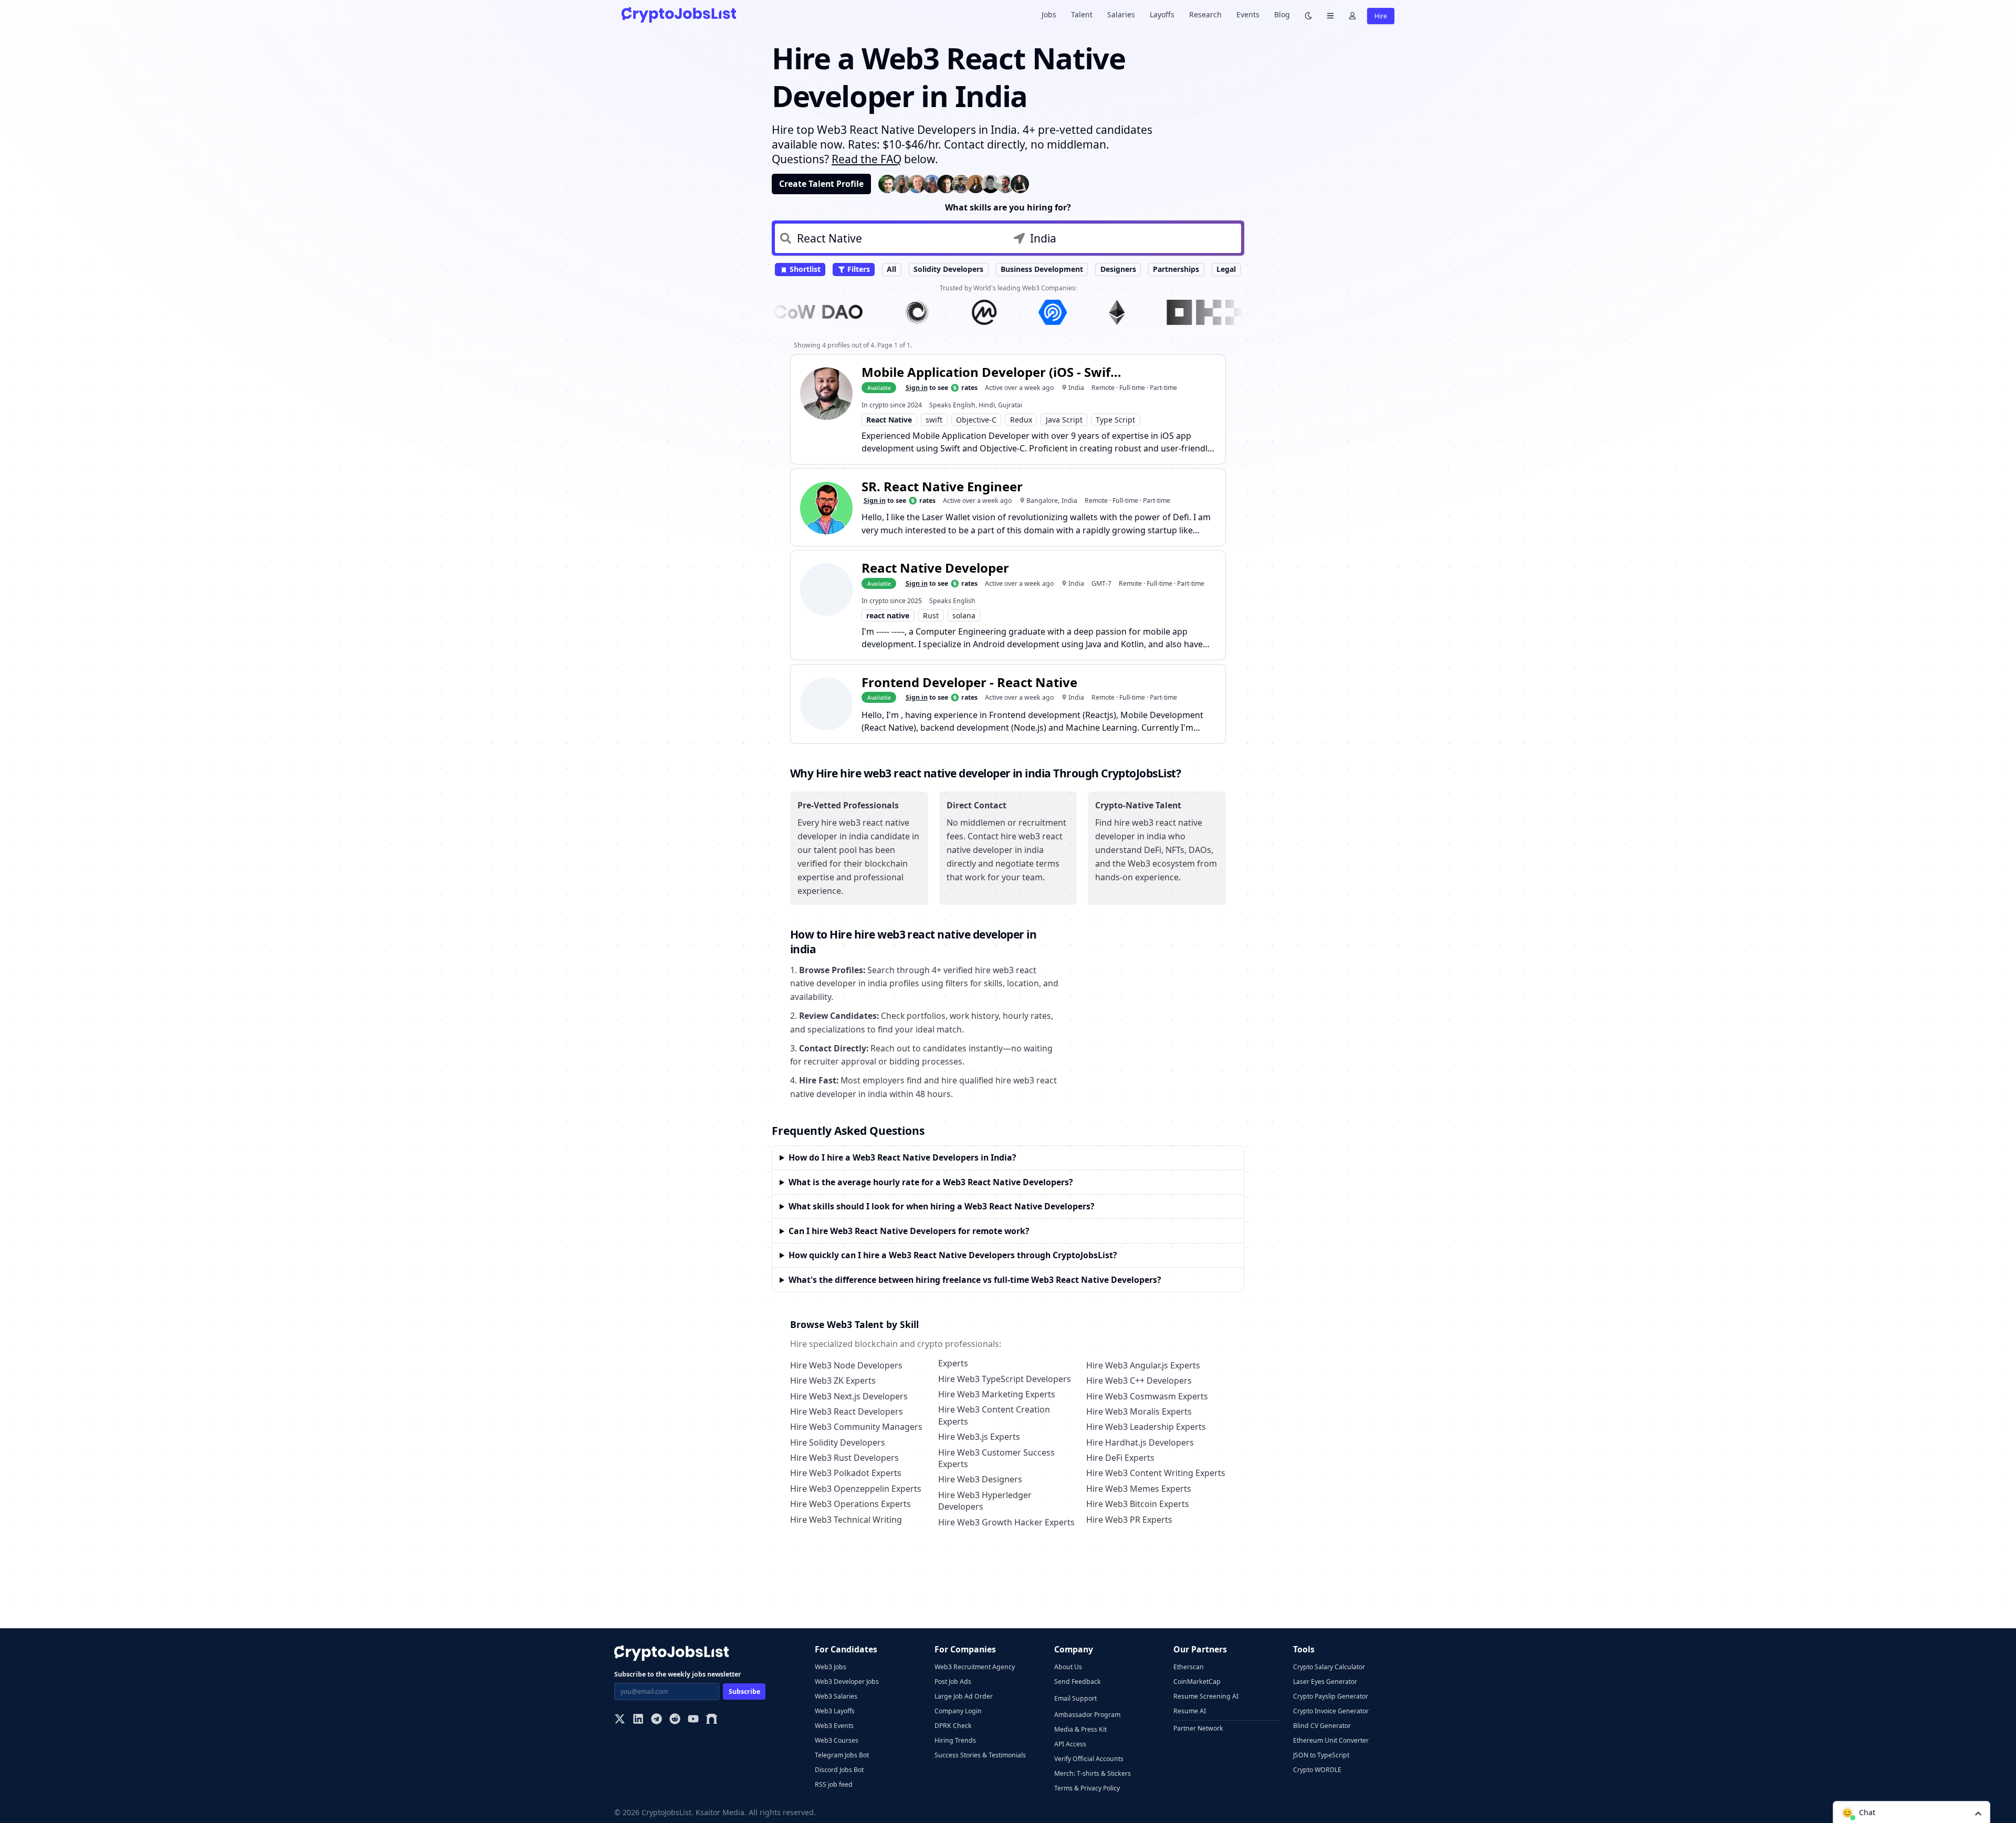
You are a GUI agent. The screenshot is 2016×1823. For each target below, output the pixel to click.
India (1076, 388)
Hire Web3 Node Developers (846, 1365)
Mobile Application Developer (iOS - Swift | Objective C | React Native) (993, 372)
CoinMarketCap (1197, 1682)
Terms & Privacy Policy (1087, 1788)
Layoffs (1162, 14)
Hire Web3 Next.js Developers (849, 1396)
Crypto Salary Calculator (1329, 1667)
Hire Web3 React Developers (847, 1411)
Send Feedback (1078, 1682)
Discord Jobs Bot (839, 1770)
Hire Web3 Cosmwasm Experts (1147, 1396)
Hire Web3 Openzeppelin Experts (856, 1489)
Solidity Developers (948, 269)
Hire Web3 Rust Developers (844, 1458)
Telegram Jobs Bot (842, 1755)
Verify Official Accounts (1089, 1759)
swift (934, 420)
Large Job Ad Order (964, 1696)
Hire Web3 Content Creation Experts (994, 1415)
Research (1205, 14)
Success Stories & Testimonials (980, 1755)
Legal (1226, 269)
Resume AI (1190, 1711)
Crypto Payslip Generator (1331, 1696)
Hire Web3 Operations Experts (850, 1504)
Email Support (1075, 1698)
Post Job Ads (953, 1682)
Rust (931, 615)
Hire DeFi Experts (1120, 1458)
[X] (620, 1720)
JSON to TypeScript (1321, 1755)
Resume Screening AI (1206, 1696)
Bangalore (1042, 500)
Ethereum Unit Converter (1331, 1740)
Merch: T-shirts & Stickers (1093, 1773)
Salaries (1121, 14)
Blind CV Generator (1322, 1726)
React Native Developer (935, 568)
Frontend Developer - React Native (969, 682)
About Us (1068, 1667)
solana (964, 615)
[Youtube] (693, 1720)
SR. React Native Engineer (942, 486)
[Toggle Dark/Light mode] (1308, 15)
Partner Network (1198, 1728)
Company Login (958, 1711)
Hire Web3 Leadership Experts (1146, 1427)
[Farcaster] (712, 1720)
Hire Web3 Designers (980, 1479)
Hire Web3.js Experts (979, 1437)
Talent (1082, 14)
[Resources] (1330, 15)
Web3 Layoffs (835, 1711)
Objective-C (976, 420)
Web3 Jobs (831, 1667)
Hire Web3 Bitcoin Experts (1138, 1504)
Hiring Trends (955, 1740)
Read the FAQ (867, 159)
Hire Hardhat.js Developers (1140, 1442)
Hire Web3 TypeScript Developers (1005, 1379)
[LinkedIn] (638, 1720)
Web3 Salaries (836, 1696)
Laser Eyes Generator (1325, 1682)
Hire (1381, 16)
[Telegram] (657, 1720)
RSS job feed (834, 1784)
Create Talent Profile (821, 184)
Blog (1282, 14)
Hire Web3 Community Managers (856, 1427)
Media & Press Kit (1080, 1729)
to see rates (942, 388)
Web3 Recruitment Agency (975, 1667)
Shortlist (804, 269)
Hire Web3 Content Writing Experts (1156, 1473)
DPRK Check (953, 1726)
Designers (1118, 269)
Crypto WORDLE (1317, 1770)
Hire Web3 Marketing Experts (997, 1394)
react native (888, 615)
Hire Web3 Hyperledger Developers (985, 1501)
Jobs (1049, 14)
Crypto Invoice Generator (1331, 1711)
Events (1248, 14)
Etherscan (1189, 1667)
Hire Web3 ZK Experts (833, 1381)
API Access (1070, 1744)
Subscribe (744, 1692)
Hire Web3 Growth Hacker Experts (1006, 1522)
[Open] (1978, 1813)
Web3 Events (834, 1726)
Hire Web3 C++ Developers (1139, 1381)
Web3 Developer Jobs (847, 1682)
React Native (889, 420)
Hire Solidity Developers (838, 1442)
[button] (1912, 1812)
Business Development (1042, 269)
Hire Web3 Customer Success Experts (996, 1458)
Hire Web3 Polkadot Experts (846, 1473)
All (891, 269)
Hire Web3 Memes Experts (1139, 1489)
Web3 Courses (837, 1740)
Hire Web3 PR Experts (1129, 1520)
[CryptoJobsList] (679, 14)
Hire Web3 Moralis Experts (1139, 1411)
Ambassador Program (1087, 1715)
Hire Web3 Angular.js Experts (1143, 1365)
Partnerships (1176, 269)
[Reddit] (675, 1720)
